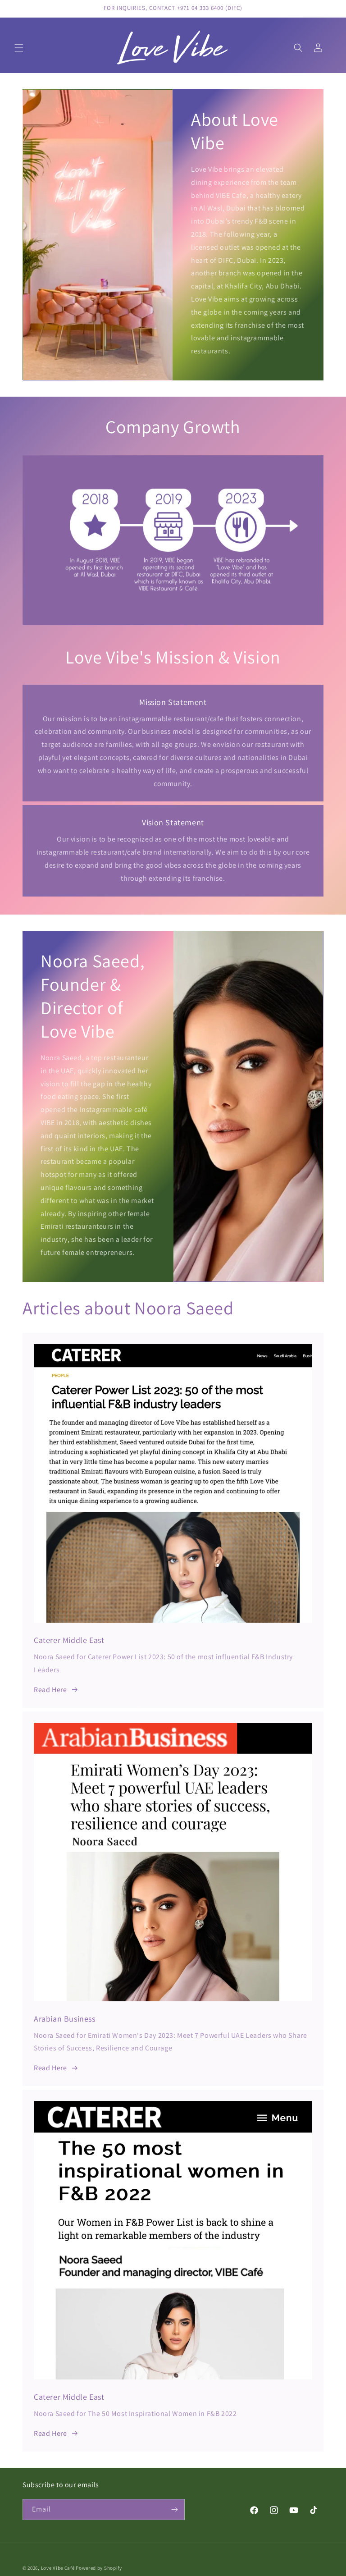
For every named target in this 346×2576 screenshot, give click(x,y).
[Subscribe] (174, 2510)
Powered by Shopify (99, 2568)
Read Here (50, 1690)
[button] (19, 48)
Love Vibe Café (58, 2568)
